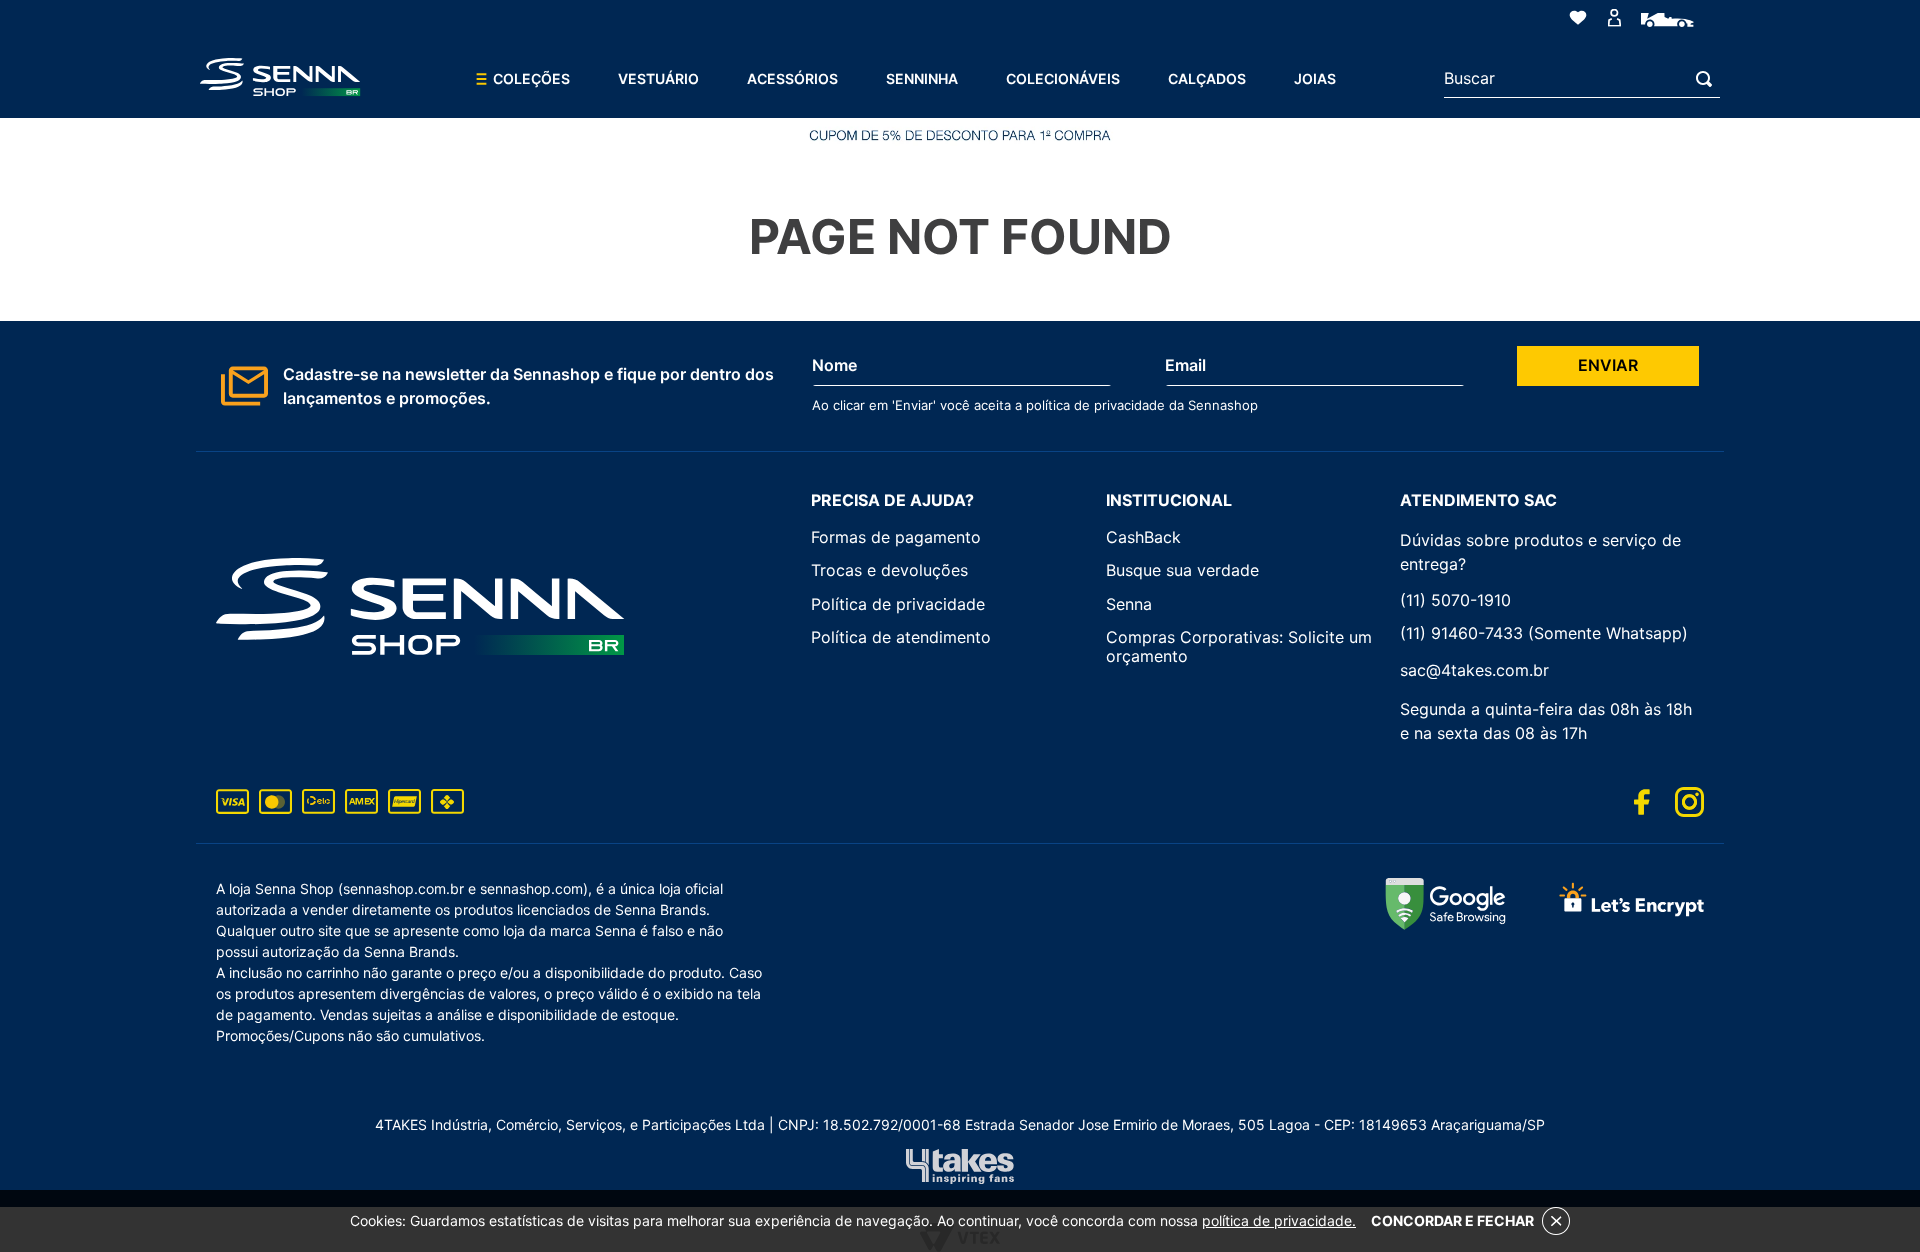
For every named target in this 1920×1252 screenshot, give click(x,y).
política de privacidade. (1279, 1220)
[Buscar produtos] (1708, 78)
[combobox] (1582, 79)
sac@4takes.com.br (1474, 670)
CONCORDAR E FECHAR (1452, 1220)
